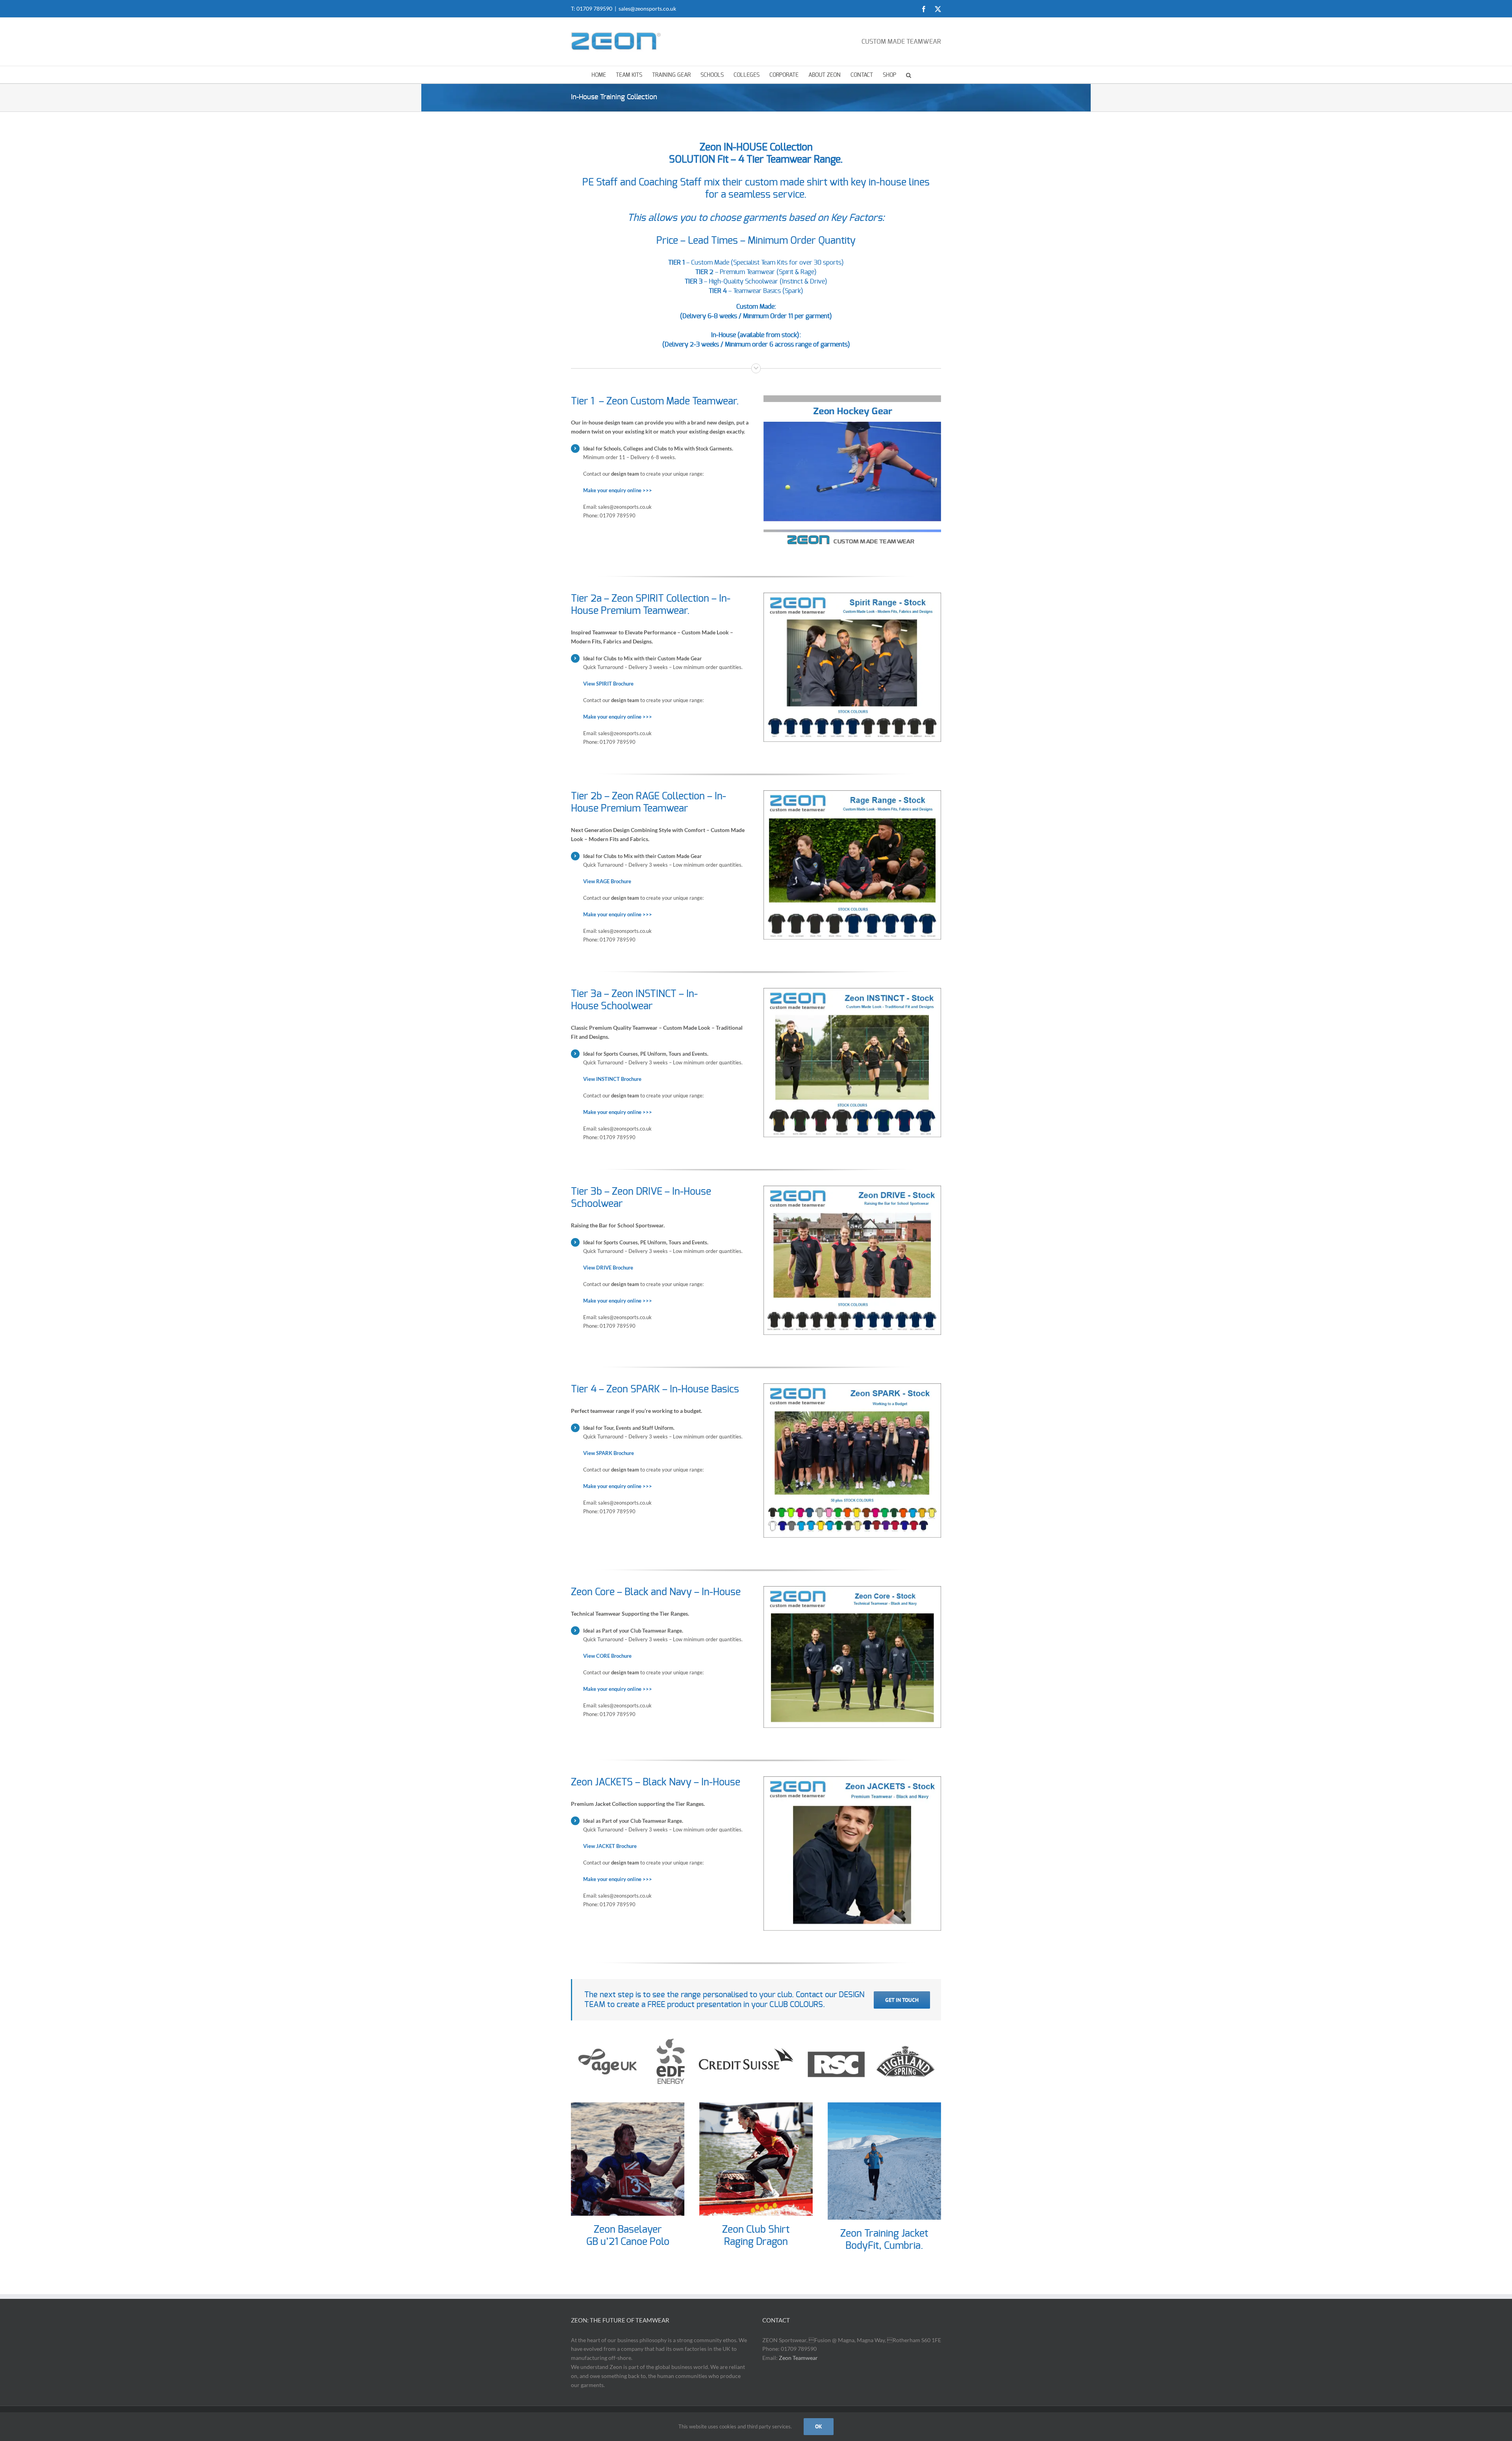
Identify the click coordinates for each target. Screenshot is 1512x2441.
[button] (909, 75)
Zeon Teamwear (798, 2358)
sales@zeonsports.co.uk (647, 8)
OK (819, 2426)
